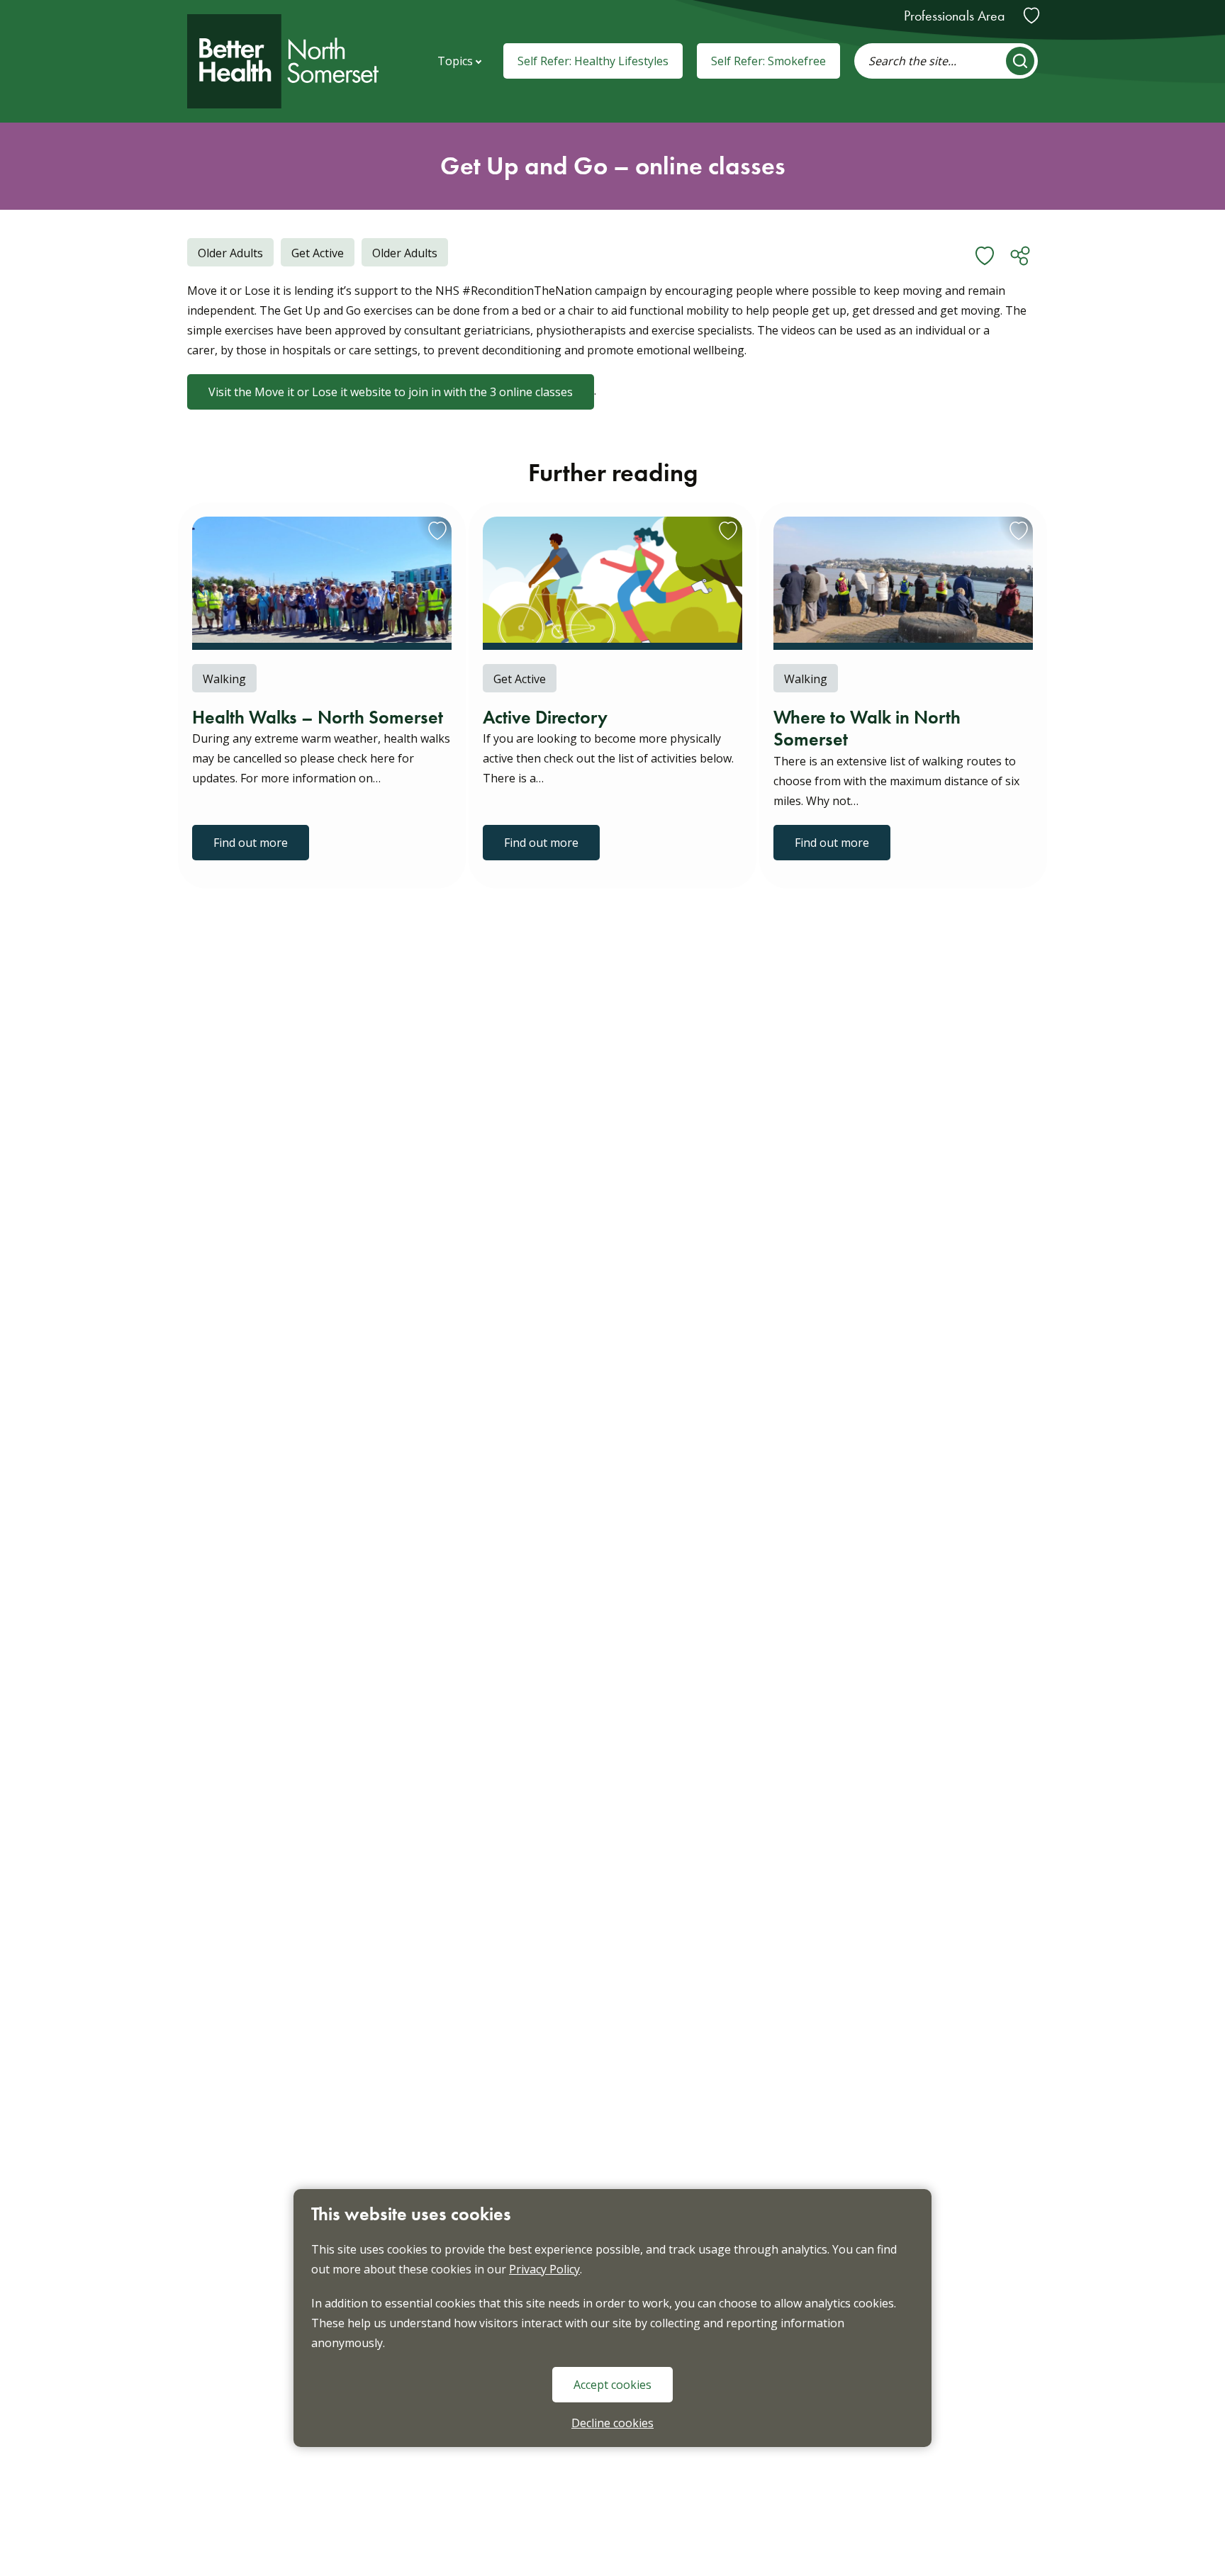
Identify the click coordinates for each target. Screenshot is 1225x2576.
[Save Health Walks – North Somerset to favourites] (430, 538)
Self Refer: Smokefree (768, 61)
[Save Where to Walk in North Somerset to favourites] (1012, 538)
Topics (455, 61)
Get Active (312, 253)
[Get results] (1020, 61)
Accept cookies (612, 2385)
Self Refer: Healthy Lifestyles (593, 61)
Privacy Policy (544, 2269)
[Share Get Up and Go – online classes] (1020, 256)
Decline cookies (612, 2423)
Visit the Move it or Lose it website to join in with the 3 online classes (391, 392)
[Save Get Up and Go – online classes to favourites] (985, 256)
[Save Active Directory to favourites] (721, 538)
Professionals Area (955, 16)
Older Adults (399, 253)
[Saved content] (1031, 16)
